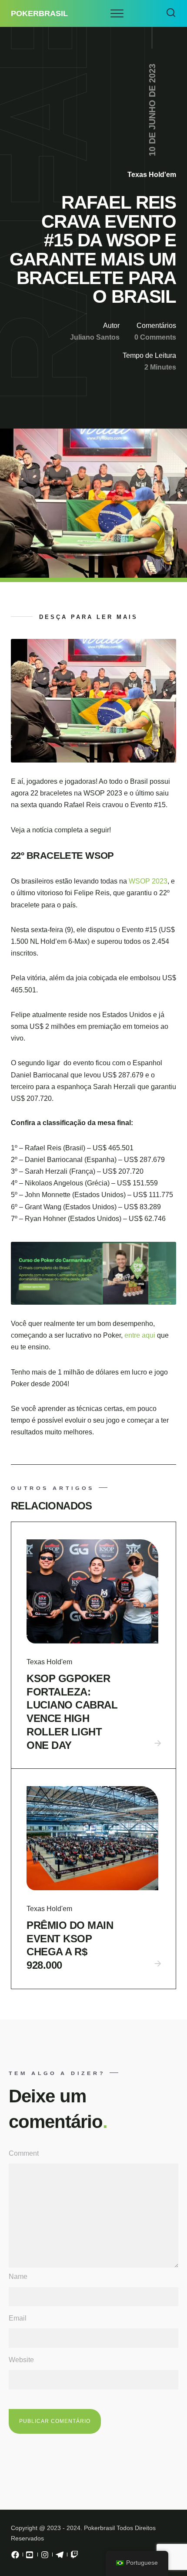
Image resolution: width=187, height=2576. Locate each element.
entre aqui (141, 1335)
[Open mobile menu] (117, 13)
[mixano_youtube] (30, 2557)
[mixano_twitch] (74, 2557)
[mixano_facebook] (15, 2557)
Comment (24, 2153)
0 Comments (155, 337)
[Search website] (171, 13)
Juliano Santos (95, 337)
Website (21, 2360)
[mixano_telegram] (60, 2557)
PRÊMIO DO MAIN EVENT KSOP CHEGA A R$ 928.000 (70, 1945)
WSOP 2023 (148, 881)
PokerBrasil (39, 13)
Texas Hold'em (152, 175)
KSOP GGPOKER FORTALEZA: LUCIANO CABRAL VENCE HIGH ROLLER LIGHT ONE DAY (72, 1712)
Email (18, 2318)
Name (18, 2277)
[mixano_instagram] (45, 2557)
